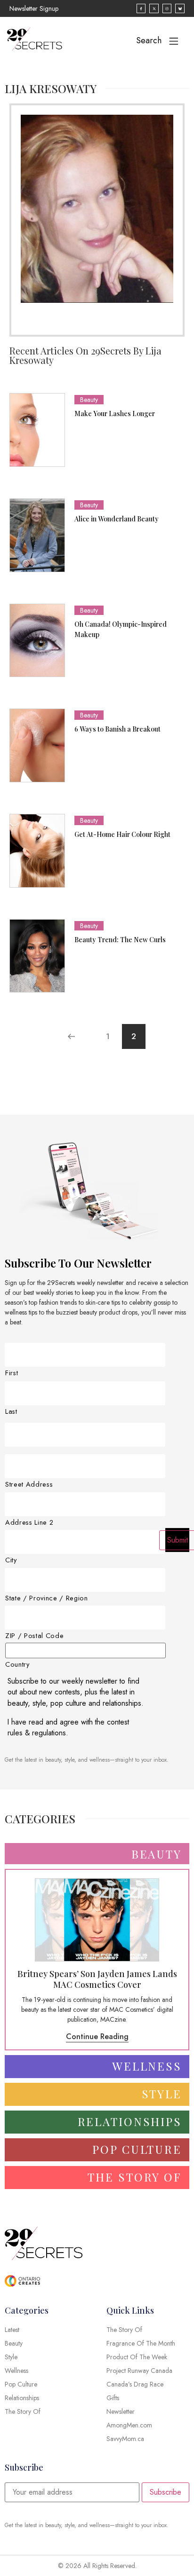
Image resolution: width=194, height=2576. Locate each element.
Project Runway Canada (139, 2371)
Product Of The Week (137, 2357)
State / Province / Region (47, 1598)
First (12, 1373)
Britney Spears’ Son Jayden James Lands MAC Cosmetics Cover (97, 1979)
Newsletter (121, 2411)
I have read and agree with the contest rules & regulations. (68, 1728)
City (11, 1560)
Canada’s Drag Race (135, 2384)
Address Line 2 (29, 1523)
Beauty (89, 400)
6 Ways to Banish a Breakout (117, 729)
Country (17, 1665)
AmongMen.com (129, 2425)
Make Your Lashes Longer (115, 414)
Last (11, 1412)
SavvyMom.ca (125, 2439)
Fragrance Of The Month (141, 2343)
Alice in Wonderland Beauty (117, 519)
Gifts (113, 2398)
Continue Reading (97, 2036)
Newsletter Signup (34, 8)
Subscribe (166, 2492)
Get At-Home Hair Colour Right (122, 834)
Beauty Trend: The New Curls (120, 940)
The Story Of (124, 2330)
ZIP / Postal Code (34, 1636)
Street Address (29, 1485)
